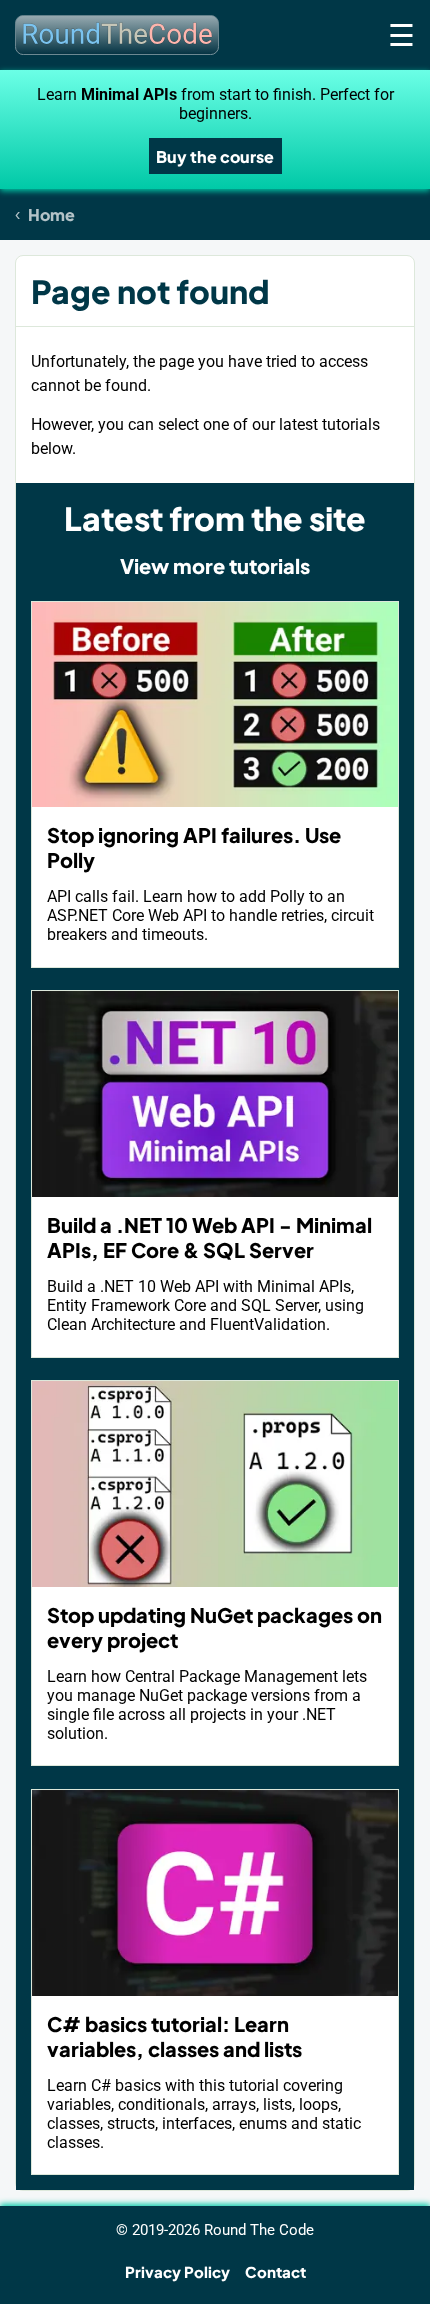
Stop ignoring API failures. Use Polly (194, 847)
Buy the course (215, 156)
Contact (275, 2271)
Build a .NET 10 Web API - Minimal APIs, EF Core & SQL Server (209, 1237)
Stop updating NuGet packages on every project (214, 1627)
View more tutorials (215, 565)
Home (51, 214)
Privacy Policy (177, 2271)
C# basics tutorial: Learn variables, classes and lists (174, 2036)
